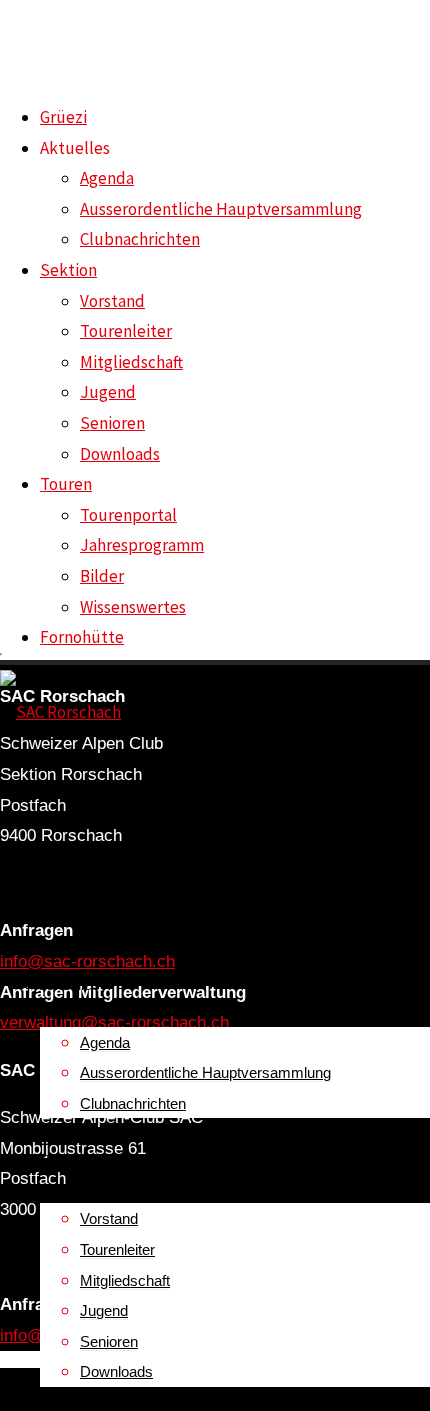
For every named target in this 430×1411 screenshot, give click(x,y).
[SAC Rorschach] (60, 712)
